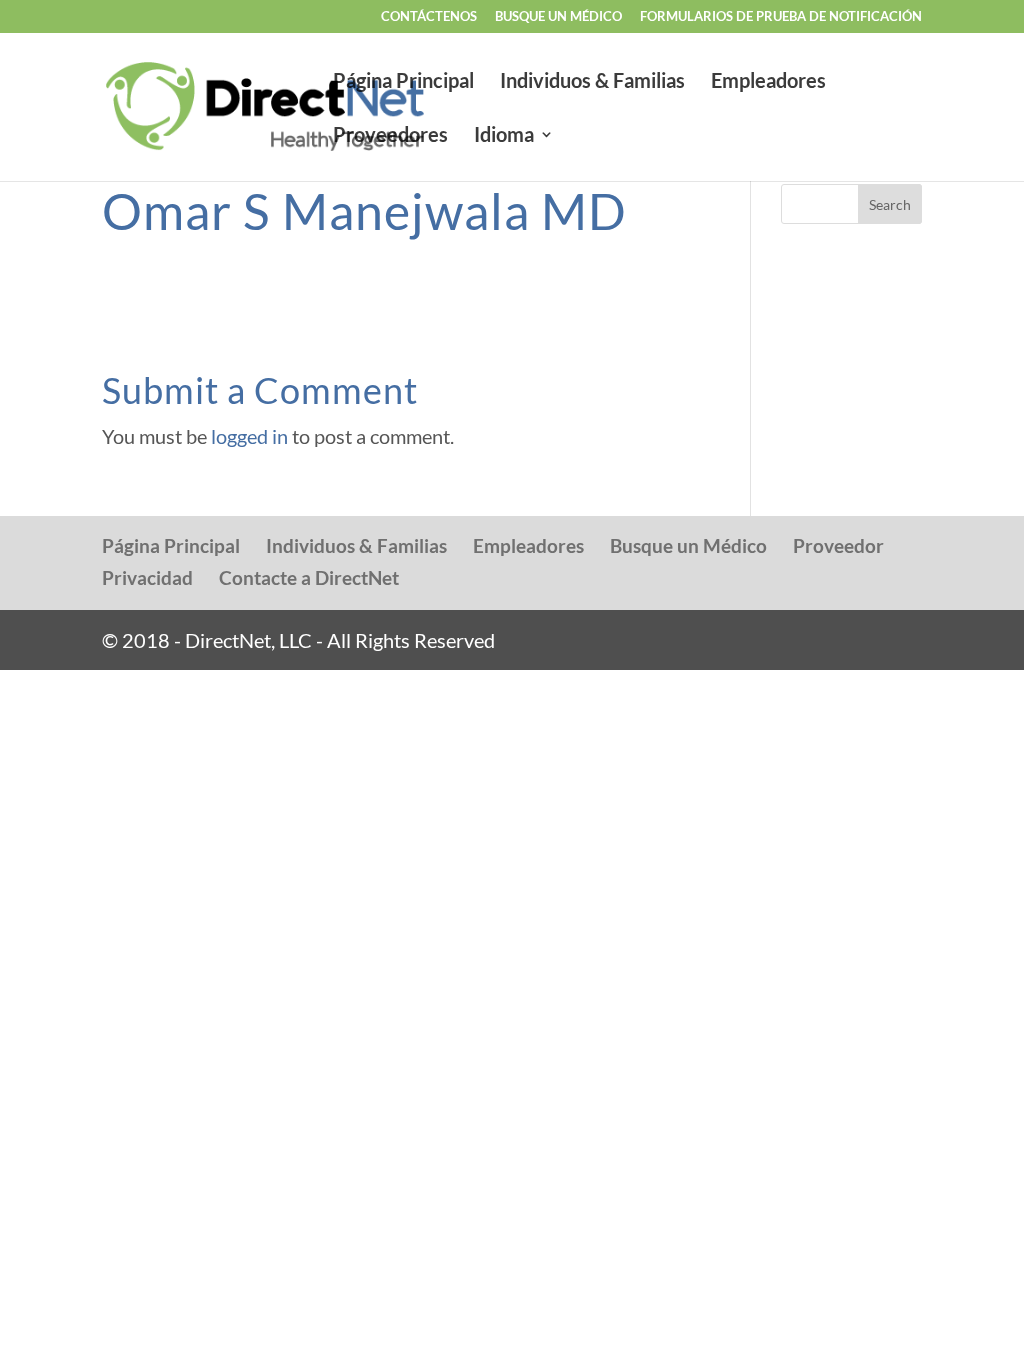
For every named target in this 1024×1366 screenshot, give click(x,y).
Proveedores (390, 136)
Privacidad (147, 577)
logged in (249, 436)
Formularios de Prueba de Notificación (781, 17)
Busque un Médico (688, 545)
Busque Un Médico (558, 17)
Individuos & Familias (592, 82)
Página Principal (403, 82)
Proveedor (838, 545)
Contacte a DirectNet (309, 577)
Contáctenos (429, 17)
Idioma (504, 136)
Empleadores (768, 82)
